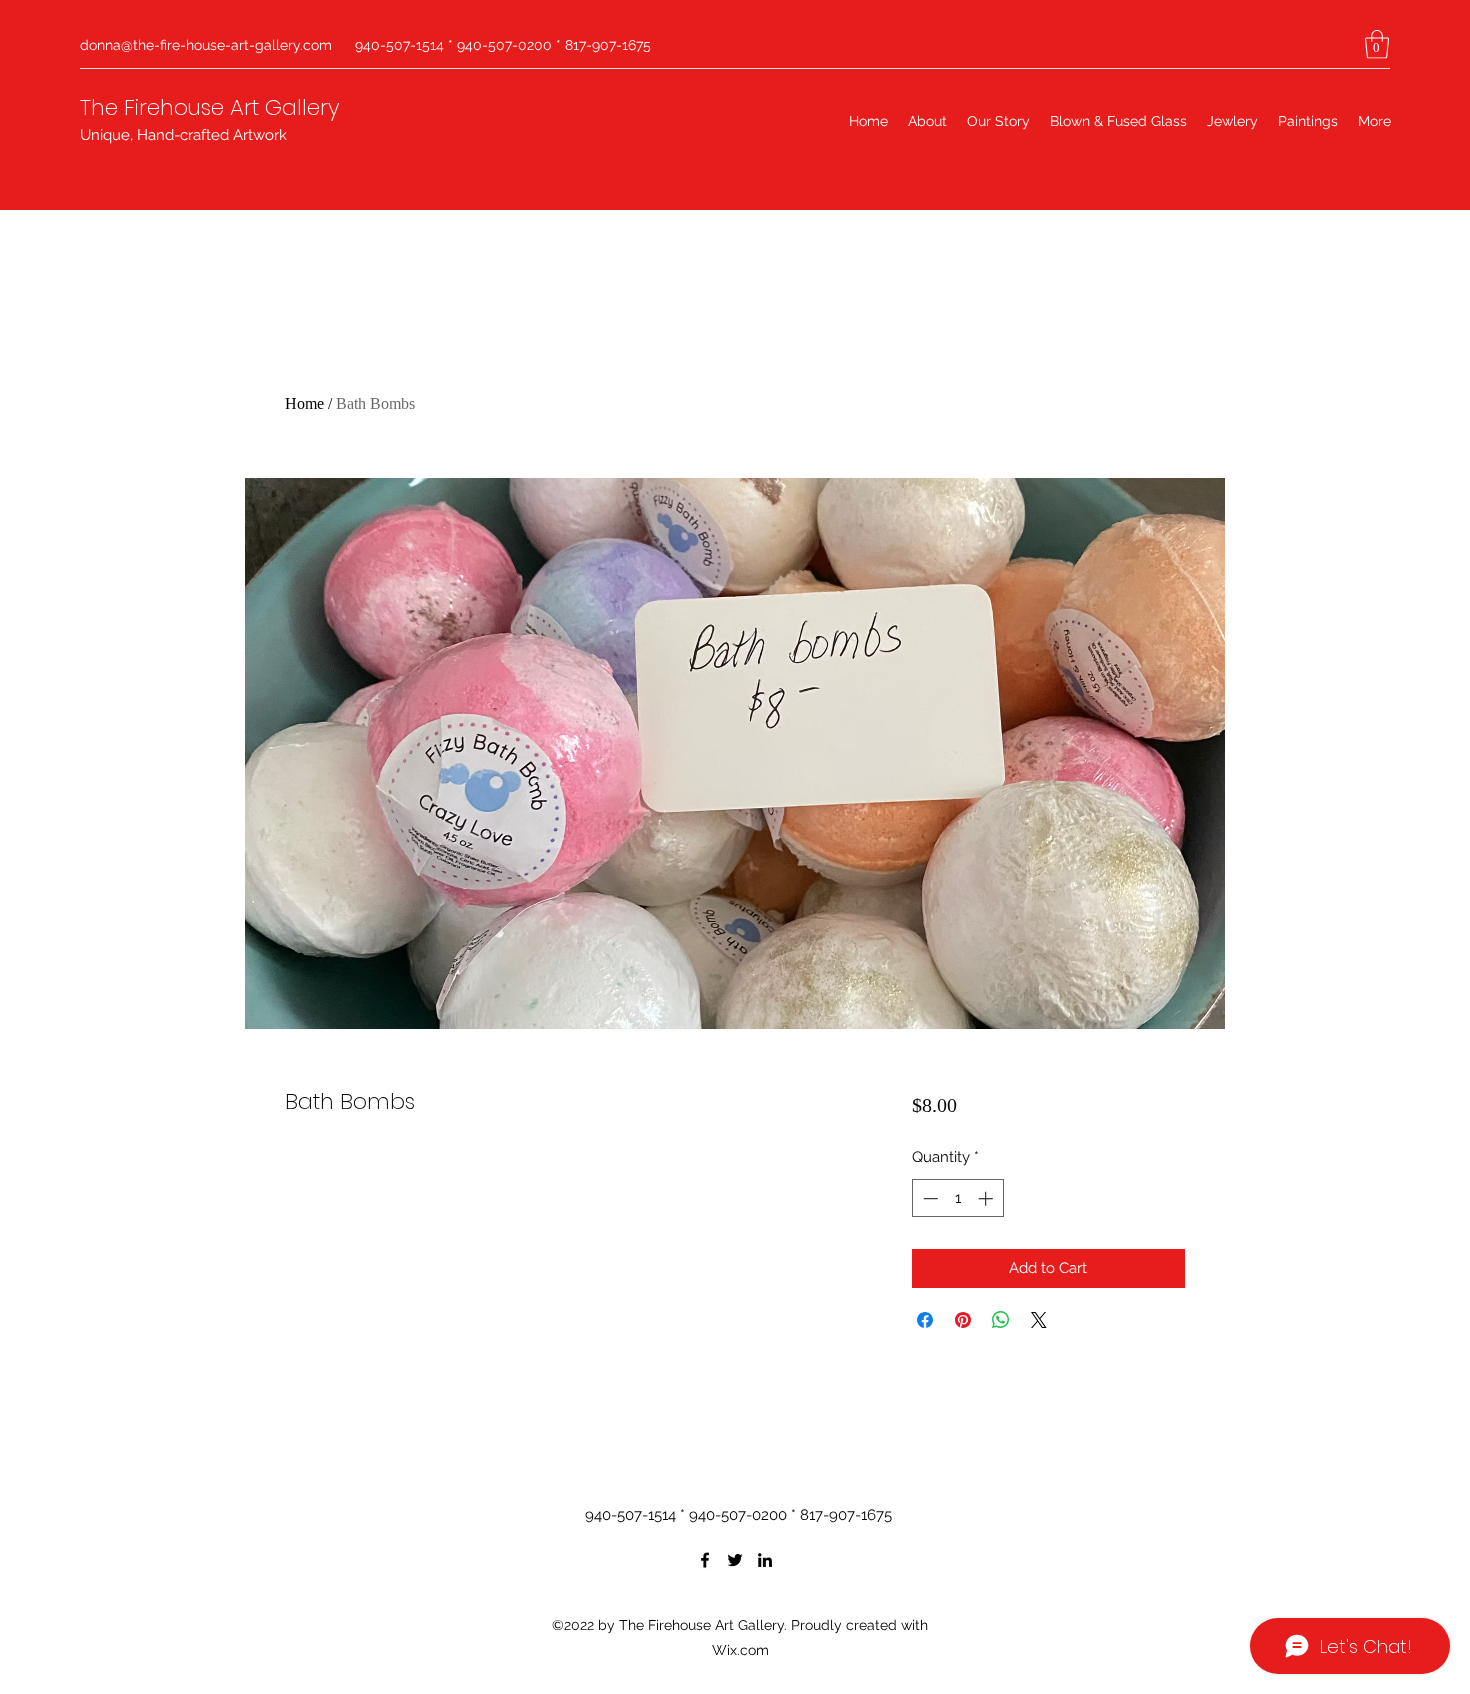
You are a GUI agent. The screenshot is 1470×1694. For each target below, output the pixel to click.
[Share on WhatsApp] (1001, 1320)
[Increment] (987, 1198)
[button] (1377, 44)
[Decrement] (928, 1198)
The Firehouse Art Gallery (210, 107)
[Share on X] (1039, 1320)
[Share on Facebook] (925, 1320)
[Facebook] (705, 1560)
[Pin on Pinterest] (963, 1320)
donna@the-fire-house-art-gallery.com (206, 45)
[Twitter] (735, 1560)
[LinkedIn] (765, 1560)
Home (304, 403)
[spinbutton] (957, 1198)
